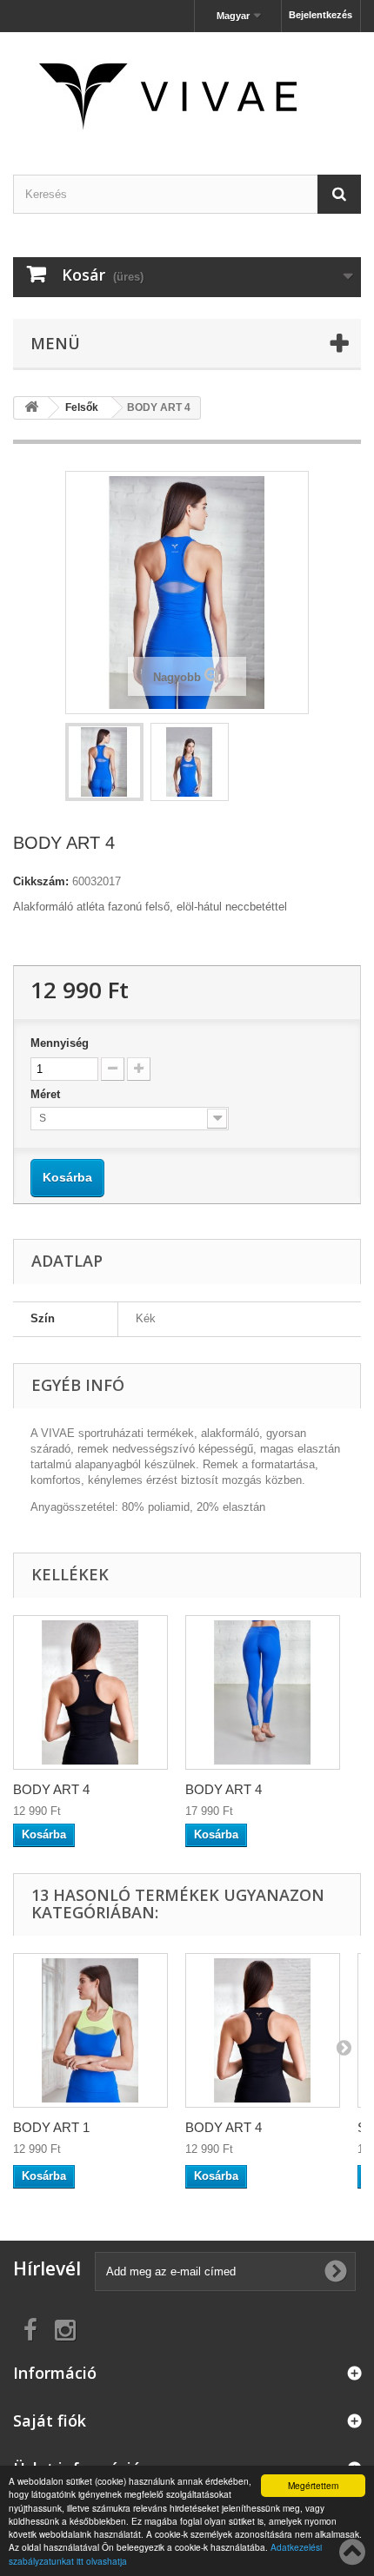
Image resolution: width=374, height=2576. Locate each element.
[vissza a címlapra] (31, 408)
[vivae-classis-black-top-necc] (90, 1692)
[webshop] (187, 88)
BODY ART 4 (51, 1789)
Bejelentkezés (321, 15)
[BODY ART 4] (263, 2030)
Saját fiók (50, 2420)
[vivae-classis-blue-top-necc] (104, 762)
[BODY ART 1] (90, 2030)
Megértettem (313, 2485)
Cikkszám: (41, 881)
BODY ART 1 (51, 2127)
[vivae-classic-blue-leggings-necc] (263, 1692)
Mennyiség (60, 1043)
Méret (47, 1094)
